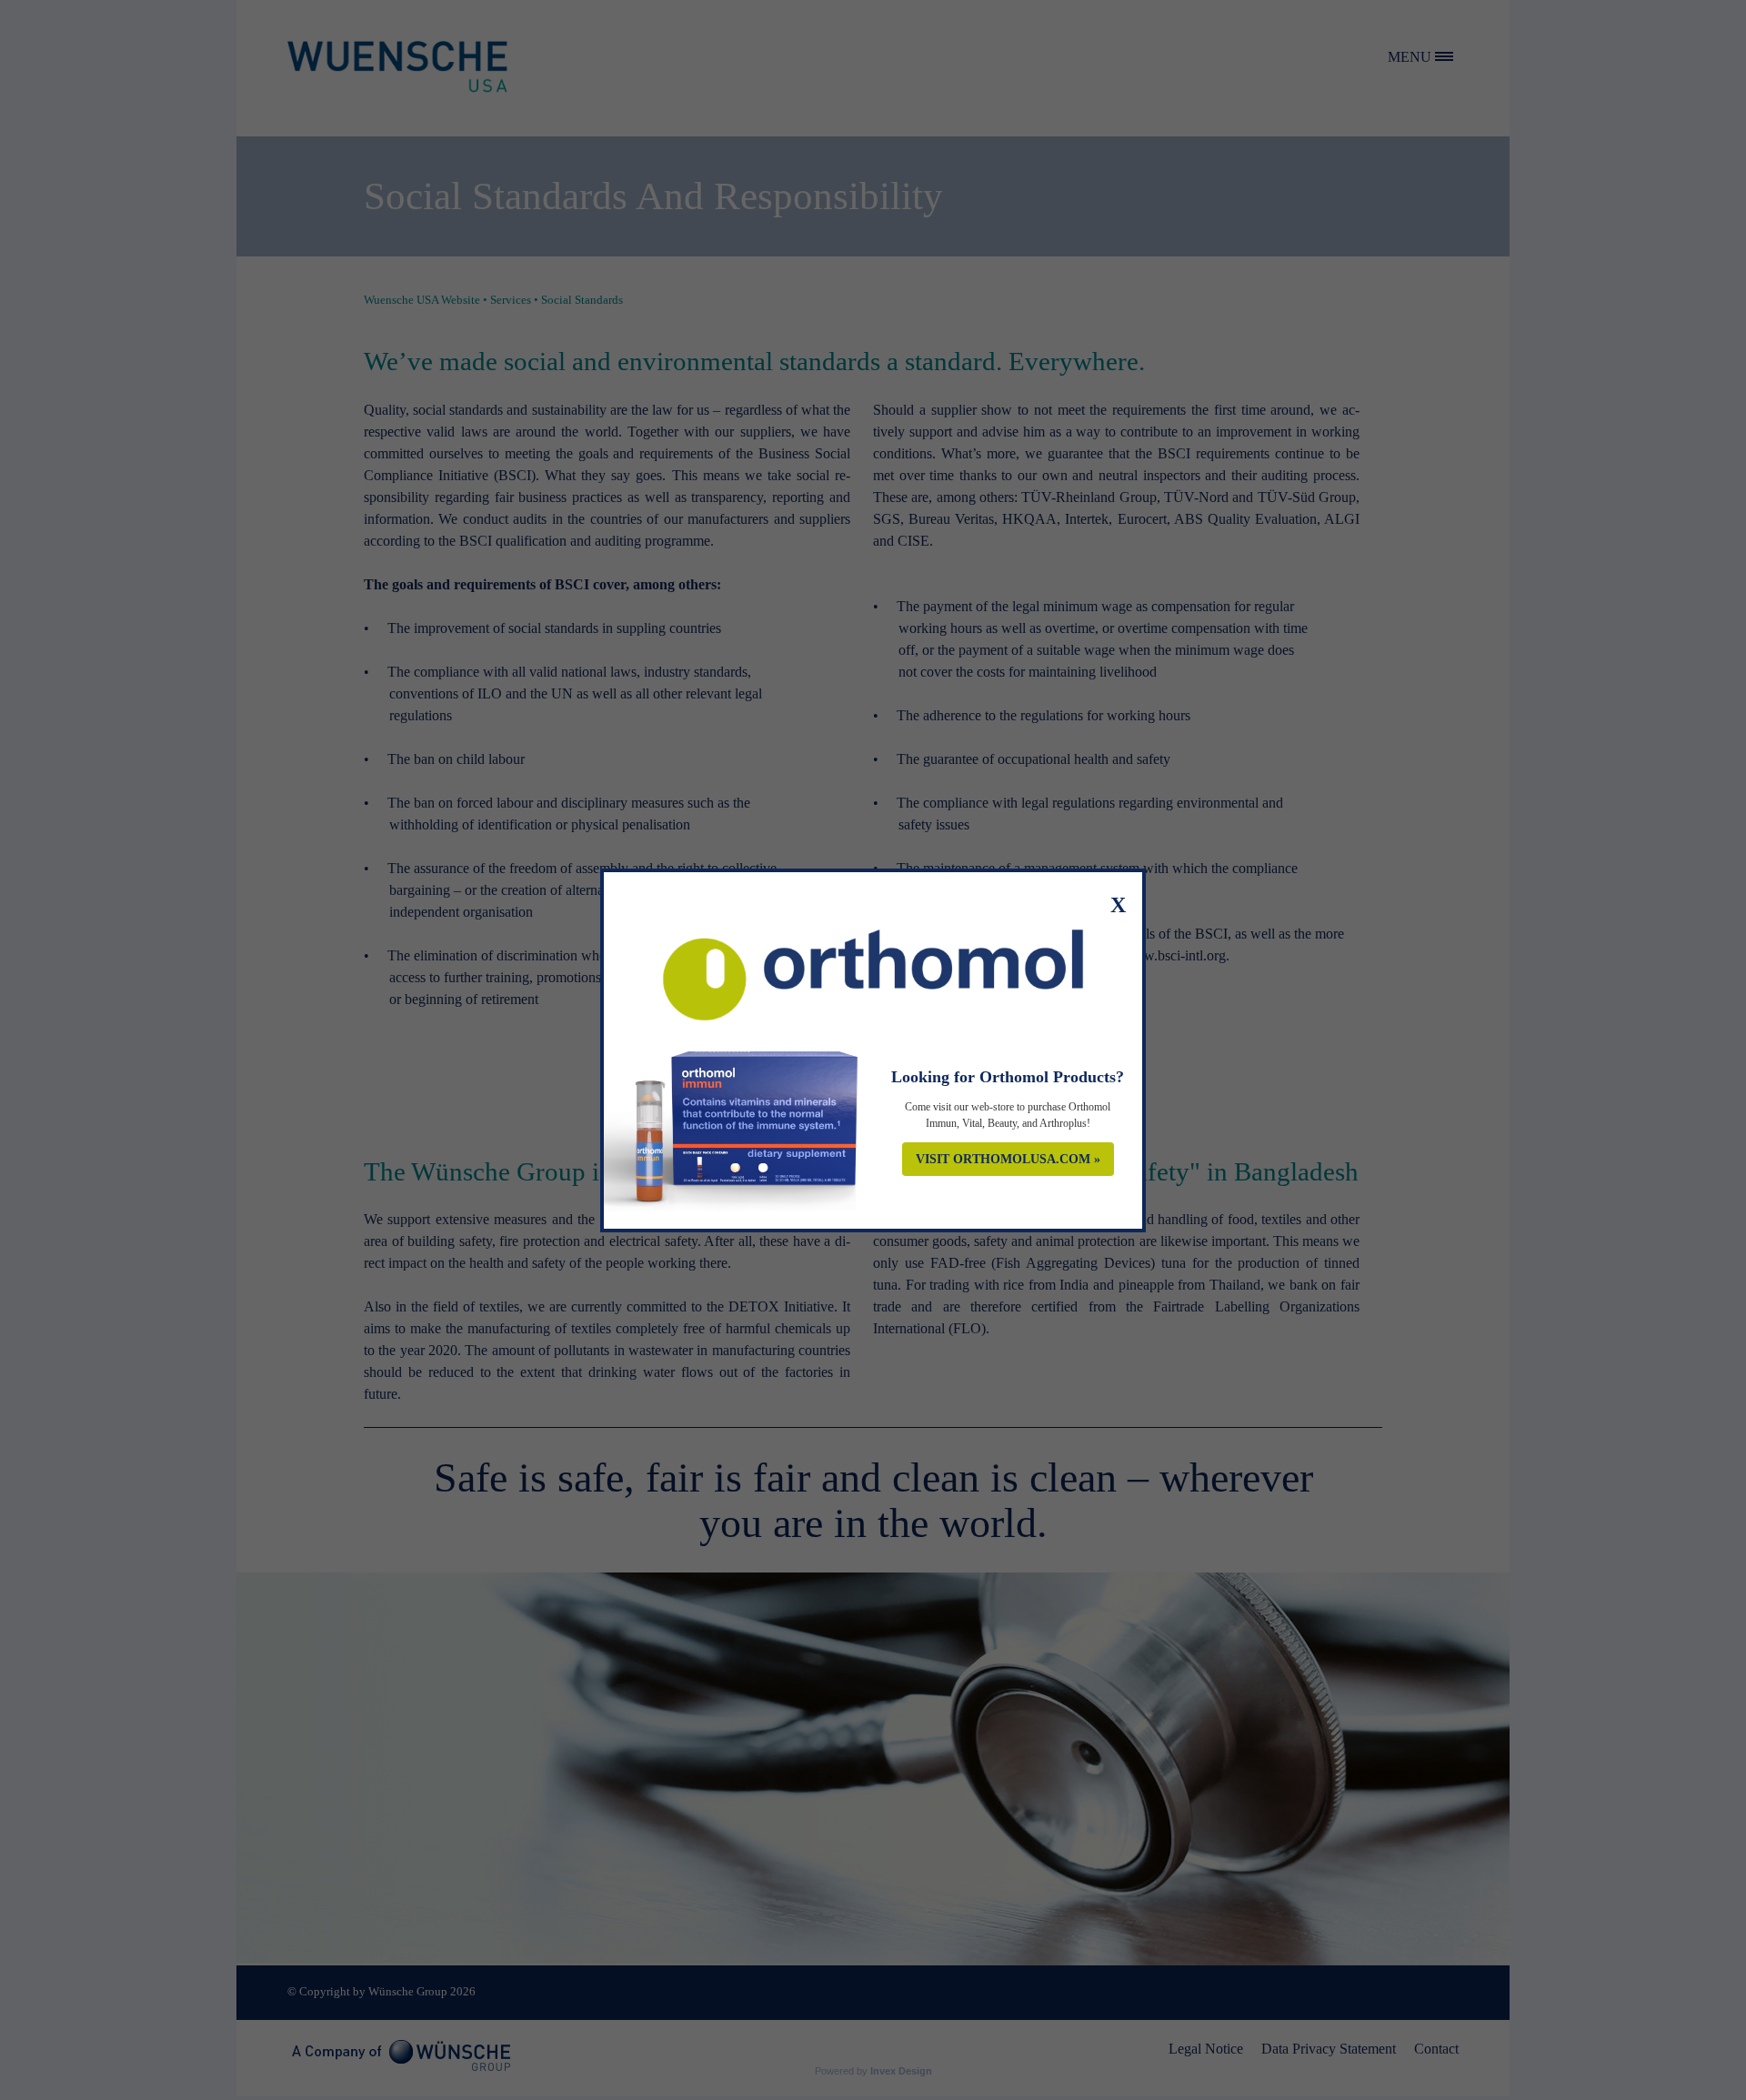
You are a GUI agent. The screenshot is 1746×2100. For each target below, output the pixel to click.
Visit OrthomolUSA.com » (1008, 1159)
